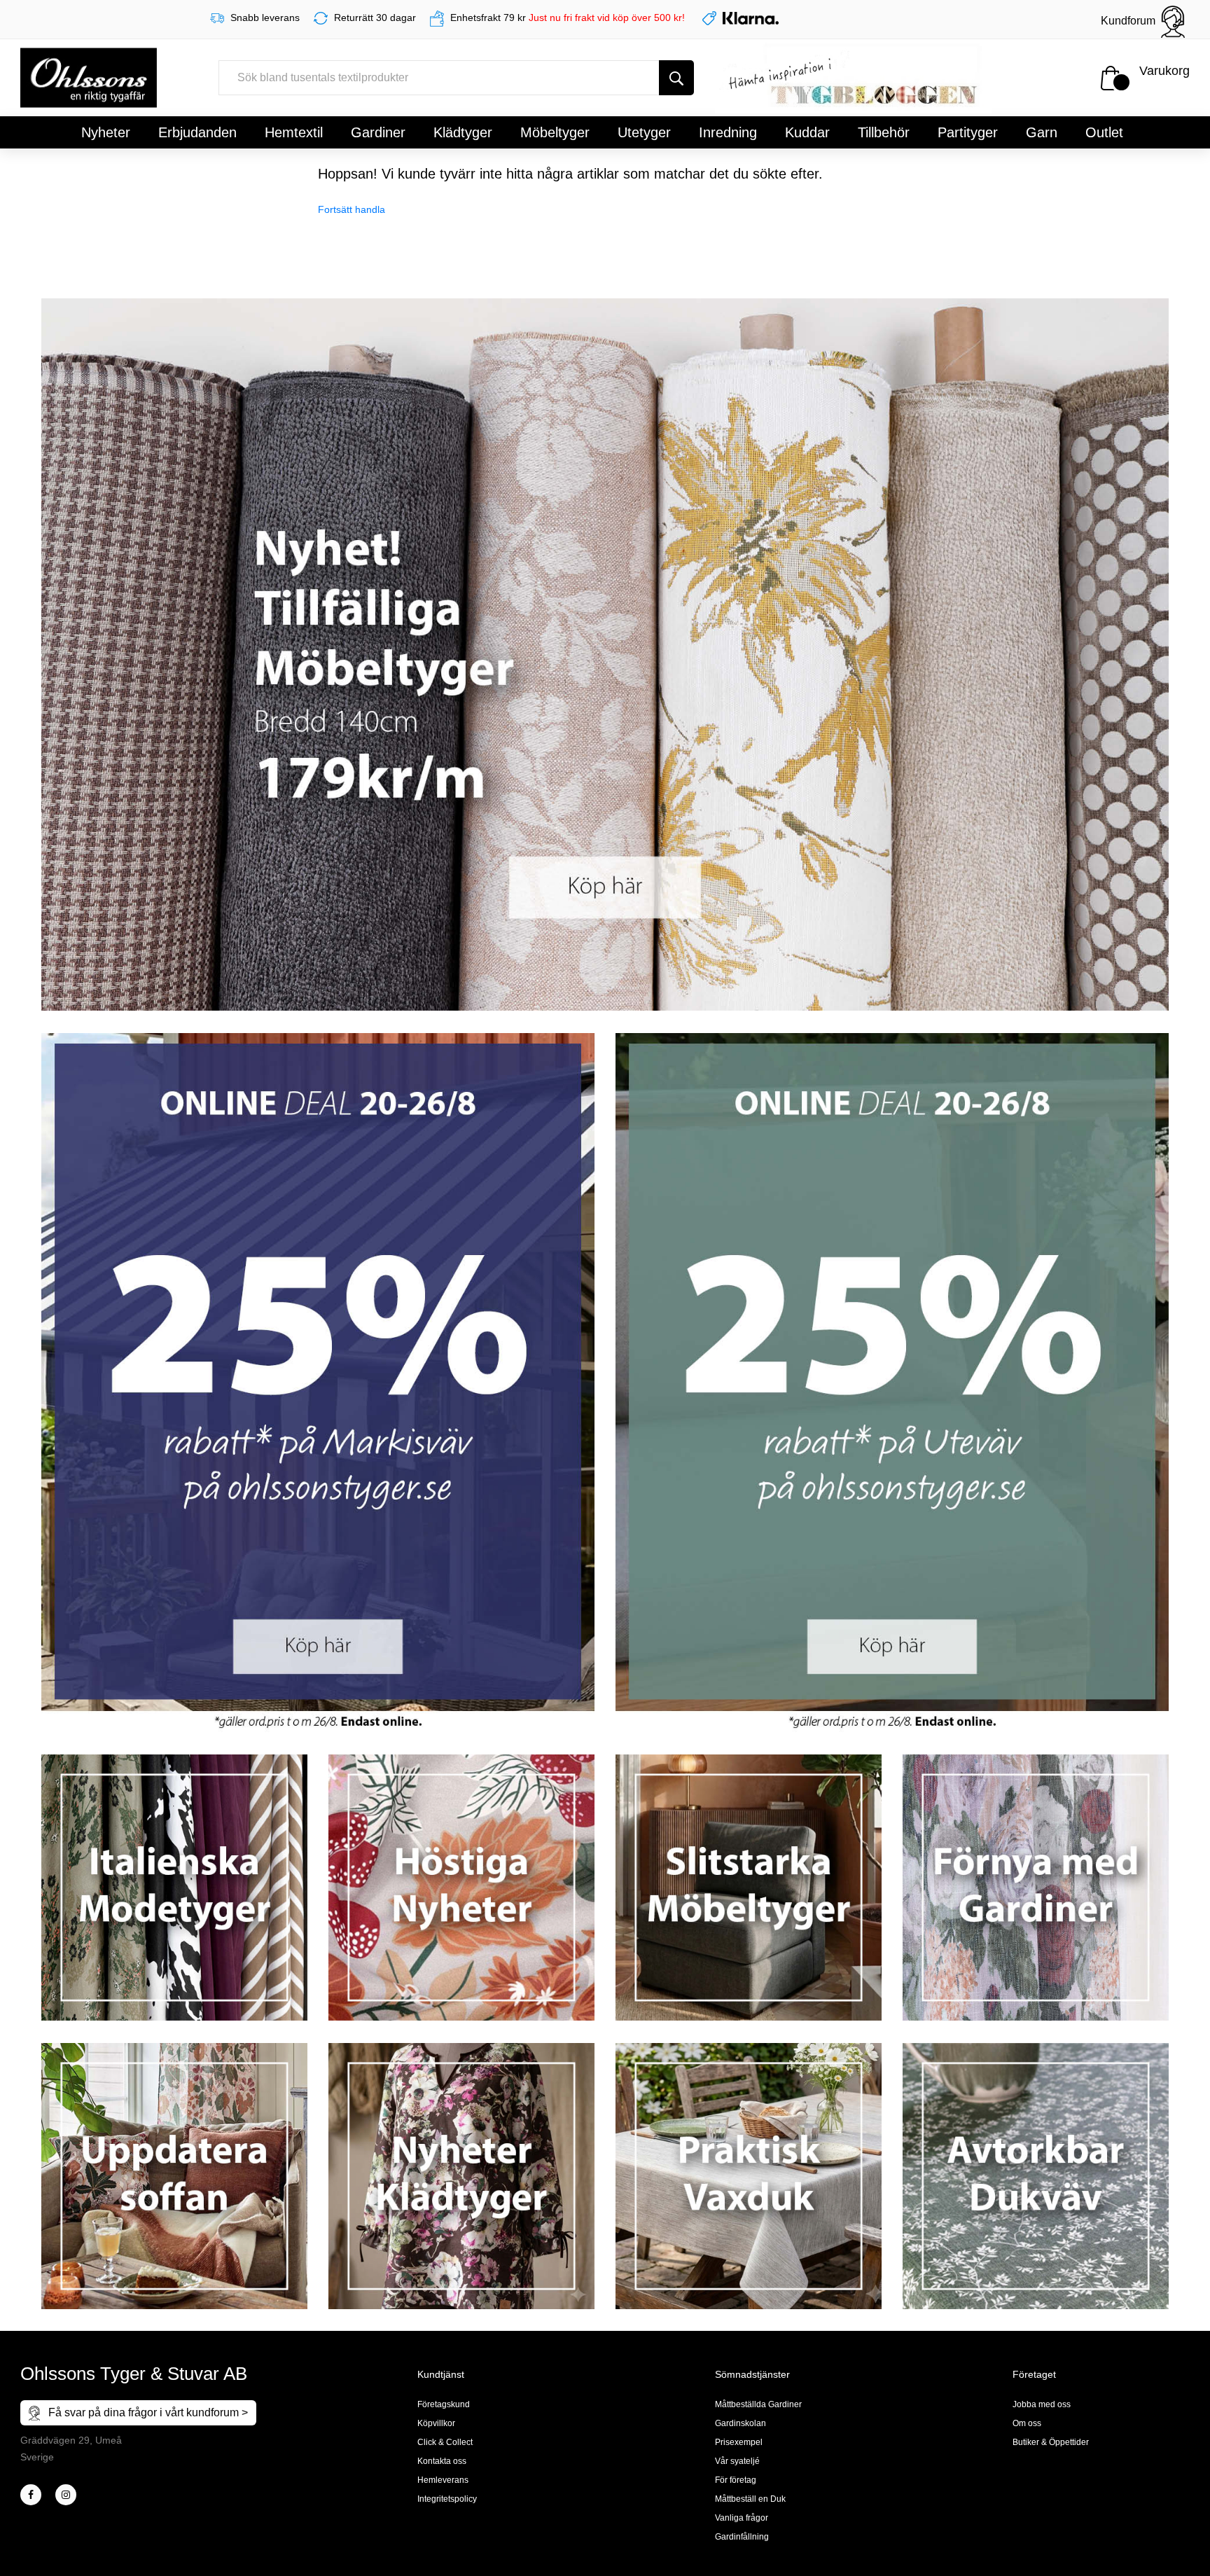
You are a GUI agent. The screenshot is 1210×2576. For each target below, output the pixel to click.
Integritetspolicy (447, 2499)
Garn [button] (1042, 132)
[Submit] (676, 78)
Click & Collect (445, 2442)
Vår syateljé (737, 2461)
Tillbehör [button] (884, 132)
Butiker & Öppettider (1051, 2442)
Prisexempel (739, 2442)
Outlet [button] (1104, 132)
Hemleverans (443, 2480)
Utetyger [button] (644, 132)
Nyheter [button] (106, 132)
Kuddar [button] (807, 132)
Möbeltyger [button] (555, 132)
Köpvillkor (436, 2423)
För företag (736, 2480)
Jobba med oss (1042, 2404)
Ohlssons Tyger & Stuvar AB (134, 2374)
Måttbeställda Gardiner (758, 2404)
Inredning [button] (728, 132)
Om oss (1027, 2423)
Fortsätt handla (352, 209)
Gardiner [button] (378, 132)
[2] (31, 2495)
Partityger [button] (968, 132)
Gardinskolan (740, 2423)
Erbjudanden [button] (197, 132)
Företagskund (444, 2404)
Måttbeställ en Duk (750, 2499)
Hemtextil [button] (294, 132)
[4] (66, 2495)
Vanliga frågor (742, 2518)
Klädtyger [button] (463, 132)
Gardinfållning (742, 2537)
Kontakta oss (442, 2461)
